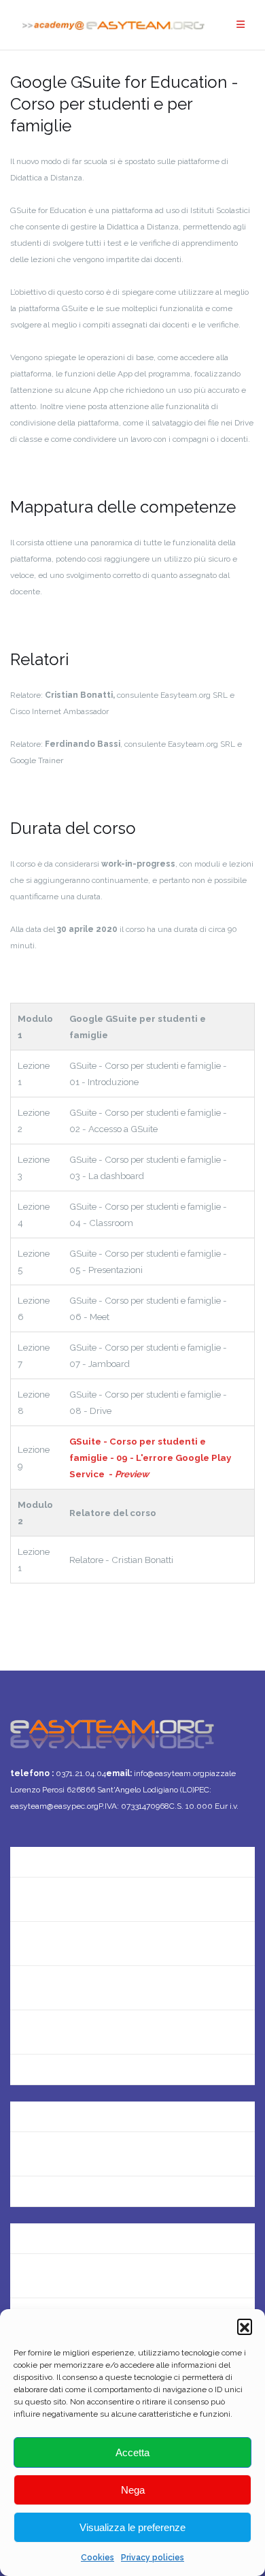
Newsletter (37, 1943)
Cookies (98, 2558)
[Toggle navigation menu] (241, 25)
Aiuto (23, 1987)
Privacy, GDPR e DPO (60, 2154)
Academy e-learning (60, 2198)
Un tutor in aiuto (50, 2076)
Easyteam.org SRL (54, 2109)
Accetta (132, 2452)
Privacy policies (153, 2558)
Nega (133, 2490)
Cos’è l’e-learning (52, 2032)
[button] (245, 2326)
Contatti (31, 1899)
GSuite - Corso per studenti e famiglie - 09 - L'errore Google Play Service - (150, 1458)
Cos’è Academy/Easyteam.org (84, 1855)
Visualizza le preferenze (132, 2527)
